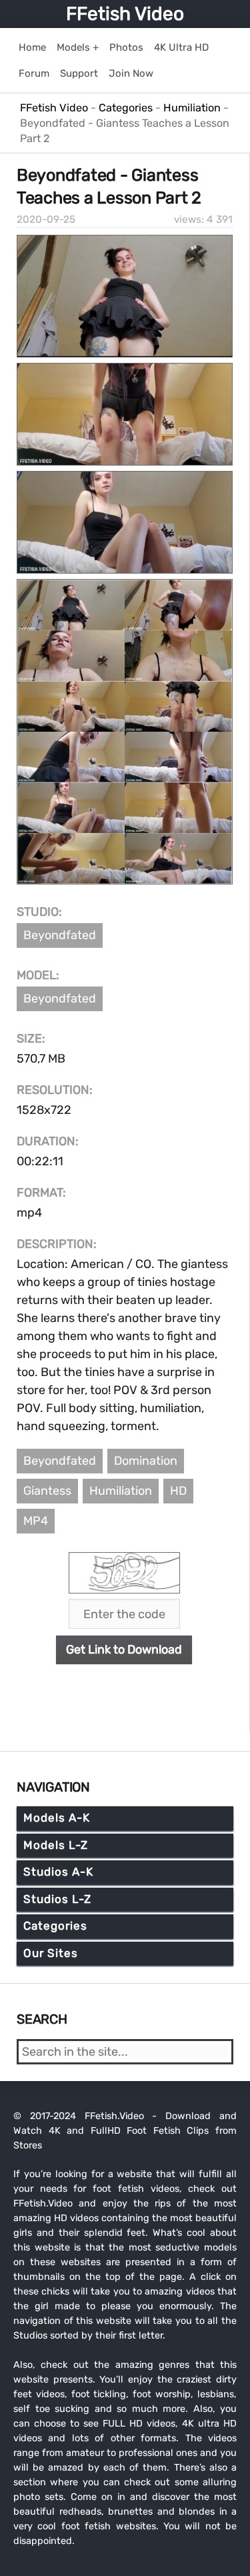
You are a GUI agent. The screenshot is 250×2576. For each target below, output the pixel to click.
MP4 (36, 1521)
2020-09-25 (46, 219)
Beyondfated (60, 935)
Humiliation (121, 1491)
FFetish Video (125, 14)
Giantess (47, 1491)
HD (178, 1491)
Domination (146, 1461)
